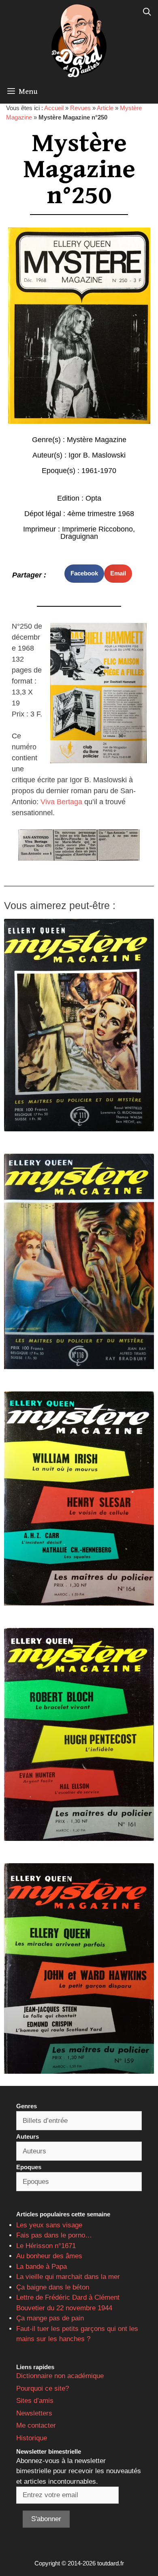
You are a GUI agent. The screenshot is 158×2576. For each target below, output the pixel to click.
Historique (32, 2438)
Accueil (54, 108)
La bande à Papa (42, 2267)
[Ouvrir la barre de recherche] (147, 12)
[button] (84, 574)
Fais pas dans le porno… (54, 2235)
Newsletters (34, 2413)
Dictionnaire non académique (60, 2376)
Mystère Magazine (97, 440)
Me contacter (36, 2425)
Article (105, 108)
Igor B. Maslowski (97, 455)
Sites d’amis (35, 2401)
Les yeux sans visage (49, 2225)
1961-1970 (99, 471)
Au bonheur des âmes (49, 2256)
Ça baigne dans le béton (53, 2287)
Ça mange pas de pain (50, 2318)
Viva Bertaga (61, 802)
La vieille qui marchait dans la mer (68, 2277)
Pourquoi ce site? (43, 2388)
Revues (80, 108)
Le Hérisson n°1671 (46, 2246)
